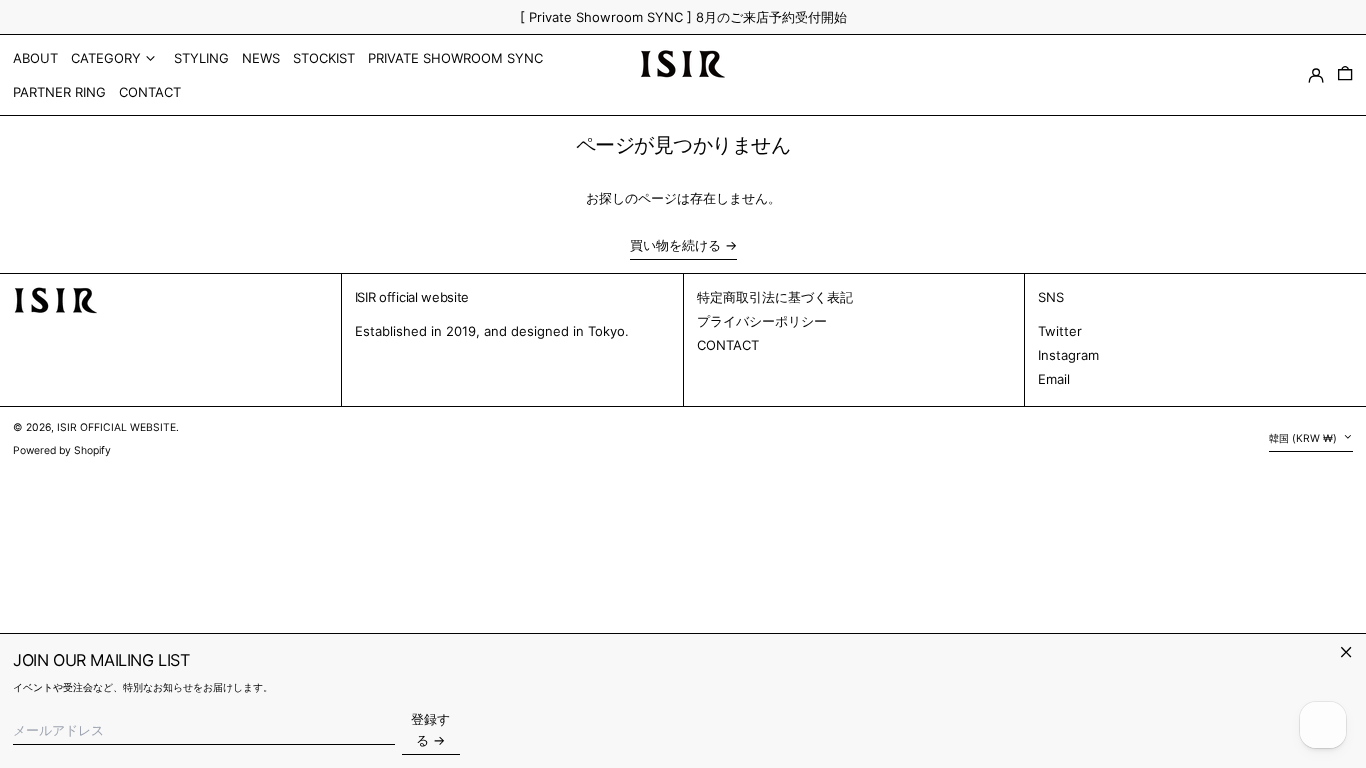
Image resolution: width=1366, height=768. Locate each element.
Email (1054, 379)
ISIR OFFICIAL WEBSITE (116, 427)
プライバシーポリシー (762, 321)
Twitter (1060, 331)
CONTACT (728, 345)
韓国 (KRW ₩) (1304, 438)
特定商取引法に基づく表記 (775, 297)
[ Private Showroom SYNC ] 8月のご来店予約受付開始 (683, 17)
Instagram (1068, 355)
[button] (1345, 75)
